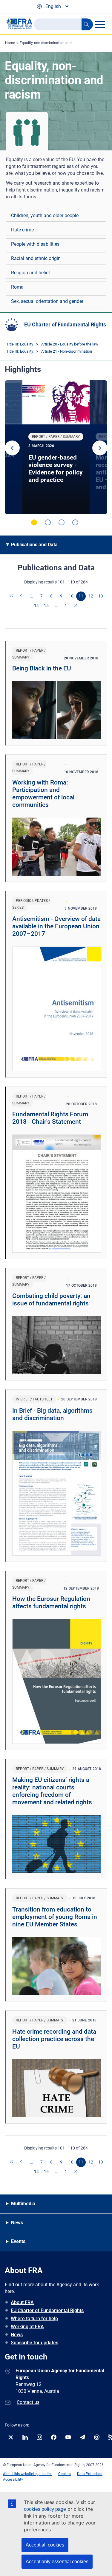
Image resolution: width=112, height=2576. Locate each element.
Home (10, 43)
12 (91, 596)
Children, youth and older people (45, 215)
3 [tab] (62, 522)
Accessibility (13, 2480)
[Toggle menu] (100, 24)
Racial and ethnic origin (36, 258)
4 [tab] (75, 522)
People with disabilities (35, 244)
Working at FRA (27, 2327)
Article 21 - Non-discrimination (67, 351)
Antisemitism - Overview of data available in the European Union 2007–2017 (56, 926)
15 (46, 606)
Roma (17, 287)
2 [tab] (48, 522)
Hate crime (22, 230)
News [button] (17, 2223)
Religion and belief (31, 273)
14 (36, 606)
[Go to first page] (12, 596)
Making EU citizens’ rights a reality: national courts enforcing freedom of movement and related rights (52, 1791)
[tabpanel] (56, 447)
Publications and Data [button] (34, 545)
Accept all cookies (45, 2545)
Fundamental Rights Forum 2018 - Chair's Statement (50, 1118)
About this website (18, 2474)
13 (101, 596)
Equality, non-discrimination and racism (52, 43)
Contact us (28, 2402)
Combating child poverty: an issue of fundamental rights (51, 1300)
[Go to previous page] (22, 596)
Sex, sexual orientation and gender (47, 301)
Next (100, 448)
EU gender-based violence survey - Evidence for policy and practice (56, 469)
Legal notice (43, 2474)
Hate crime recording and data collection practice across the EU (54, 2039)
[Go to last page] (76, 606)
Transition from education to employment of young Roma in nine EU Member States (55, 1917)
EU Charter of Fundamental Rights (65, 324)
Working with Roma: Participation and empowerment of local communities (43, 794)
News (17, 2335)
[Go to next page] (66, 606)
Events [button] (18, 2241)
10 (71, 596)
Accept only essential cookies (57, 2562)
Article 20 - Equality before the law (70, 344)
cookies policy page (45, 2509)
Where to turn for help (34, 2319)
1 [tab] (34, 522)
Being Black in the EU (42, 668)
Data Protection (90, 2474)
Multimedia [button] (23, 2204)
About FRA (22, 2302)
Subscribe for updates (34, 2343)
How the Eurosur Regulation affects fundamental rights (51, 1603)
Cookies (65, 2474)
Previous (12, 448)
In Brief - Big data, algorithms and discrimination (52, 1414)
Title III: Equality (20, 344)
